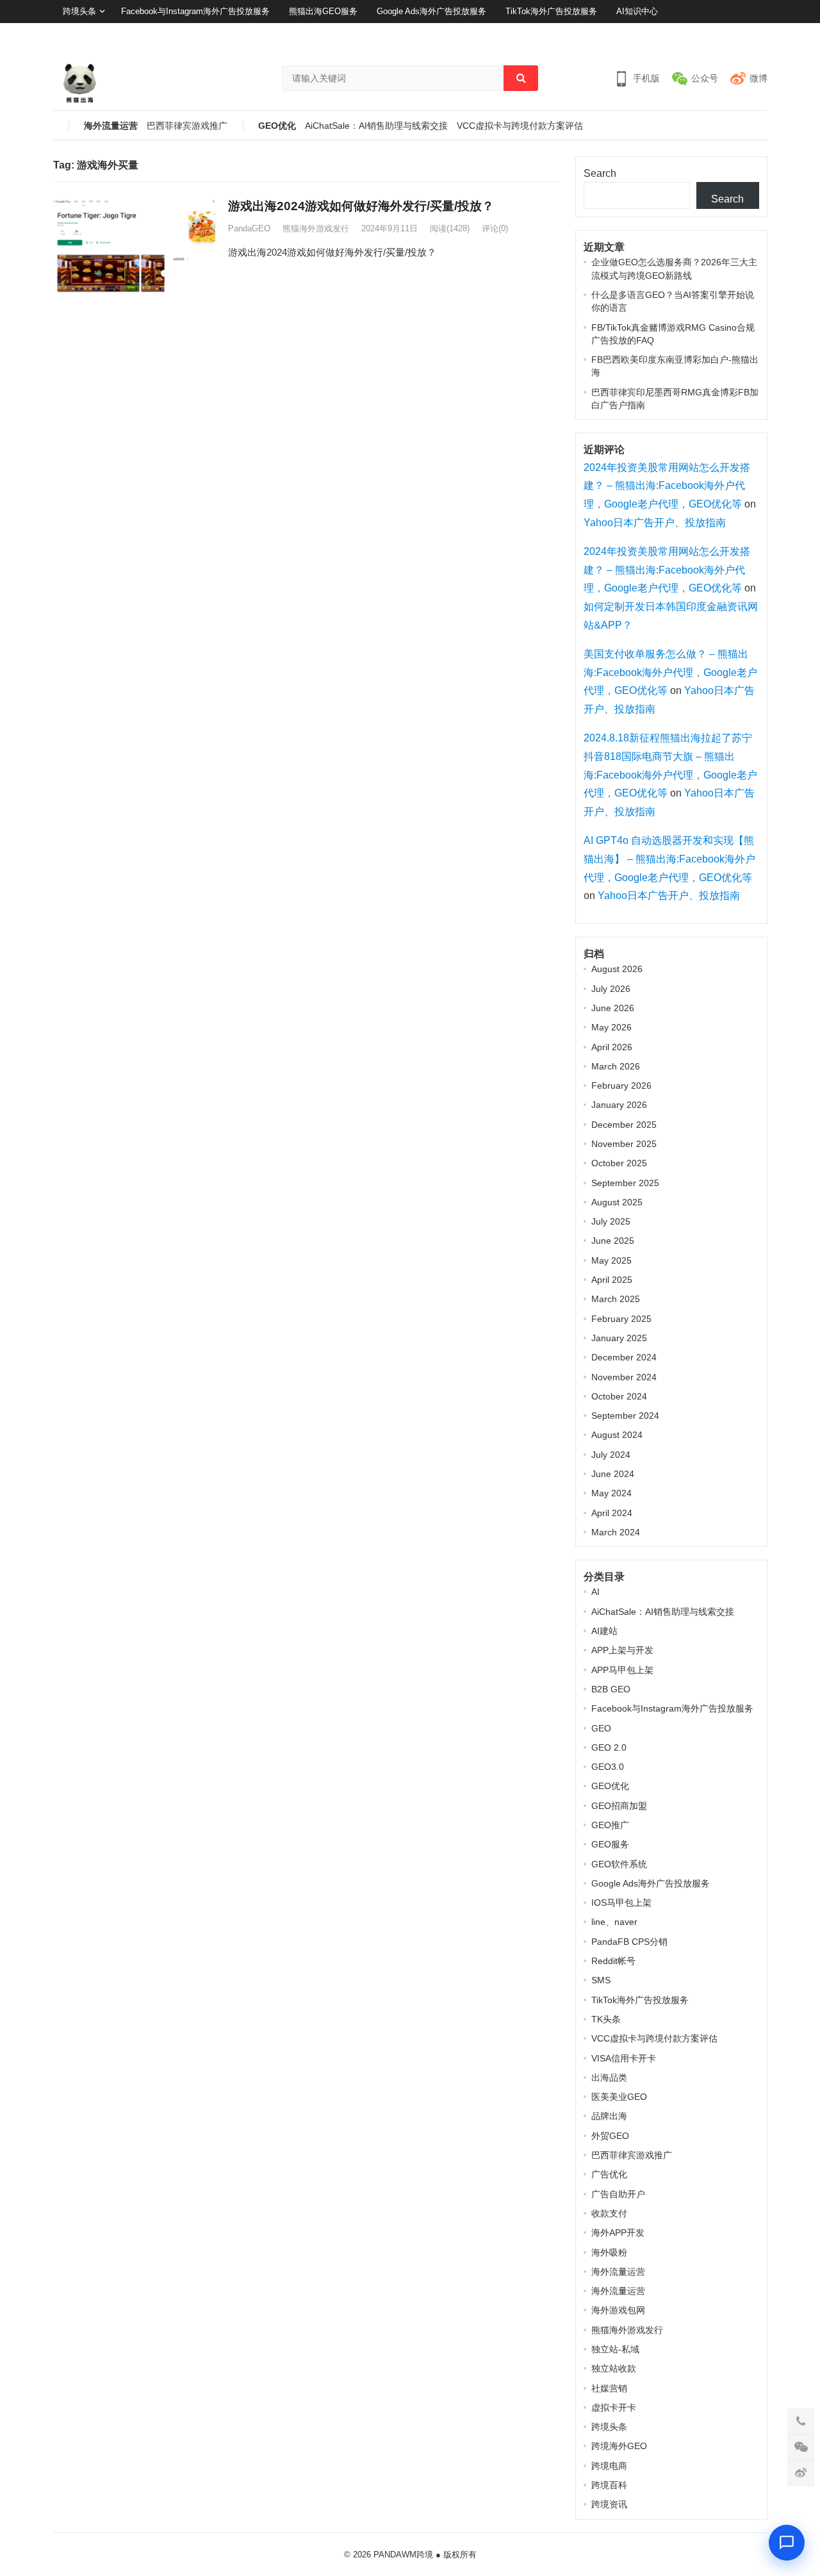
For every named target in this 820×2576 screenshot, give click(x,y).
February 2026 (621, 1086)
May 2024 (611, 1493)
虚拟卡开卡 (614, 2407)
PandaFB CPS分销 (629, 1942)
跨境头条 (79, 11)
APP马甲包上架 (622, 1670)
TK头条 (606, 2019)
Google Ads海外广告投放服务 (431, 11)
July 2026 (611, 989)
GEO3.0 (608, 1767)
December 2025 (624, 1125)
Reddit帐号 (613, 1961)
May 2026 (611, 1027)
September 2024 (625, 1416)
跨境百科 (609, 2485)
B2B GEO (611, 1689)
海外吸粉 (609, 2252)
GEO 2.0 (609, 1747)
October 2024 (619, 1396)
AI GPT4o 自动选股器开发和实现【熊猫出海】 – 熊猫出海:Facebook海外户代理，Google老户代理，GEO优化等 (669, 859)
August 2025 (617, 1202)
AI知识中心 (637, 11)
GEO (601, 1728)
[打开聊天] (787, 2543)
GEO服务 (610, 1844)
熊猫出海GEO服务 (323, 11)
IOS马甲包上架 (621, 1903)
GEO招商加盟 (619, 1806)
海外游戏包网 (618, 2310)
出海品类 (609, 2077)
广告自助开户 (618, 2194)
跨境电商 (609, 2466)
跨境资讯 (609, 2504)
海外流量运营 (111, 126)
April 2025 (612, 1280)
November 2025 (624, 1144)
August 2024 (617, 1435)
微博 (758, 78)
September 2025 (625, 1183)
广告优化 (609, 2174)
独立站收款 (614, 2368)
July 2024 (611, 1455)
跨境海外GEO (619, 2446)
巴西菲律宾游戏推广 (187, 126)
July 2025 (611, 1221)
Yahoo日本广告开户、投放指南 (655, 523)
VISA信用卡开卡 (624, 2058)
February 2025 (621, 1319)
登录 (726, 34)
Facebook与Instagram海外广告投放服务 (195, 11)
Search (600, 173)
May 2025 (611, 1260)
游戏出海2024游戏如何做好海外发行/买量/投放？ (361, 206)
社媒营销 (609, 2388)
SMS (601, 1980)
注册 (759, 34)
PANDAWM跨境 (403, 2555)
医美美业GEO (619, 2097)
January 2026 (619, 1105)
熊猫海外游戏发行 (316, 228)
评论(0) (495, 228)
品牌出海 (609, 2116)
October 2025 (619, 1163)
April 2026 (612, 1047)
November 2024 (624, 1377)
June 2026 (613, 1008)
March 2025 (616, 1299)
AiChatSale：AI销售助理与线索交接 (376, 126)
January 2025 (619, 1338)
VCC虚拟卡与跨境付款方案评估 (520, 126)
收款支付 (609, 2213)
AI (595, 1592)
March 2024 (616, 1532)
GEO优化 (277, 126)
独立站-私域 (615, 2349)
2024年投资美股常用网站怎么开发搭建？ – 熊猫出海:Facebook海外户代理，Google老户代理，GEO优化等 (667, 486)
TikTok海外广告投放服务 (551, 11)
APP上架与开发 (622, 1650)
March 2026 (616, 1066)
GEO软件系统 (619, 1864)
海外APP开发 (618, 2233)
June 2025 (613, 1241)
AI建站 (604, 1631)
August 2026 (617, 969)
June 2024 (613, 1474)
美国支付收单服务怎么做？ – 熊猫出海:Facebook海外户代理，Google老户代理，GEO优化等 (670, 673)
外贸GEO (610, 2136)
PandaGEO (249, 228)
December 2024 (624, 1357)
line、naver (614, 1922)
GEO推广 (610, 1825)
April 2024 (612, 1513)
